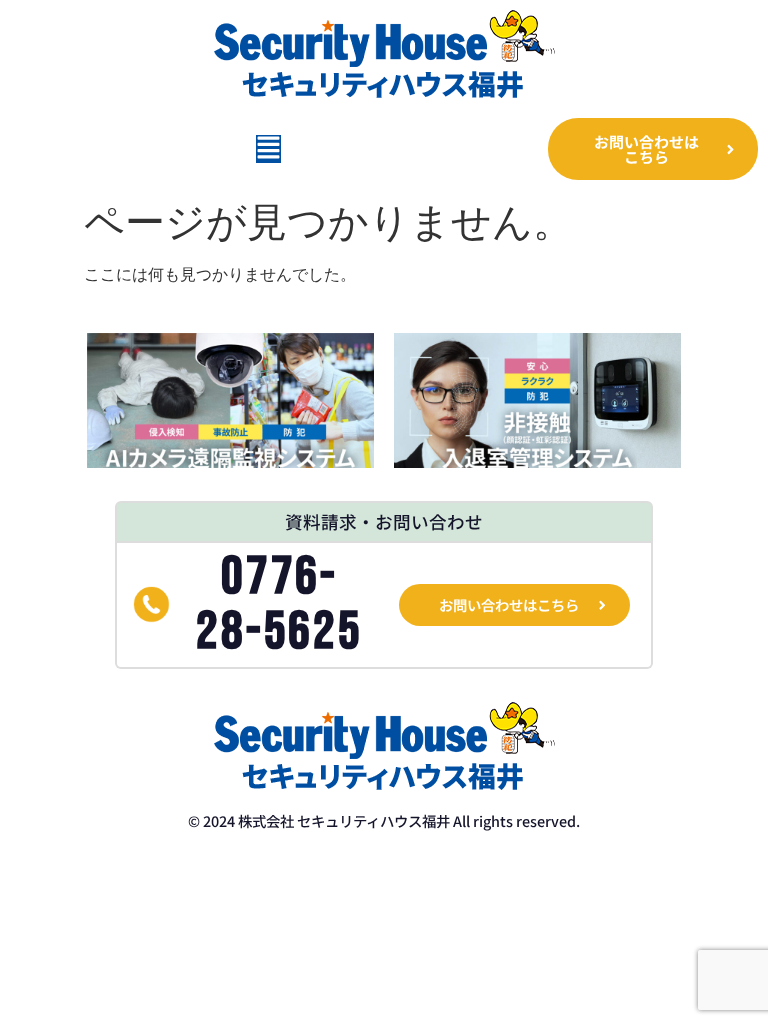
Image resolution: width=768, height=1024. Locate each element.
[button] (268, 149)
